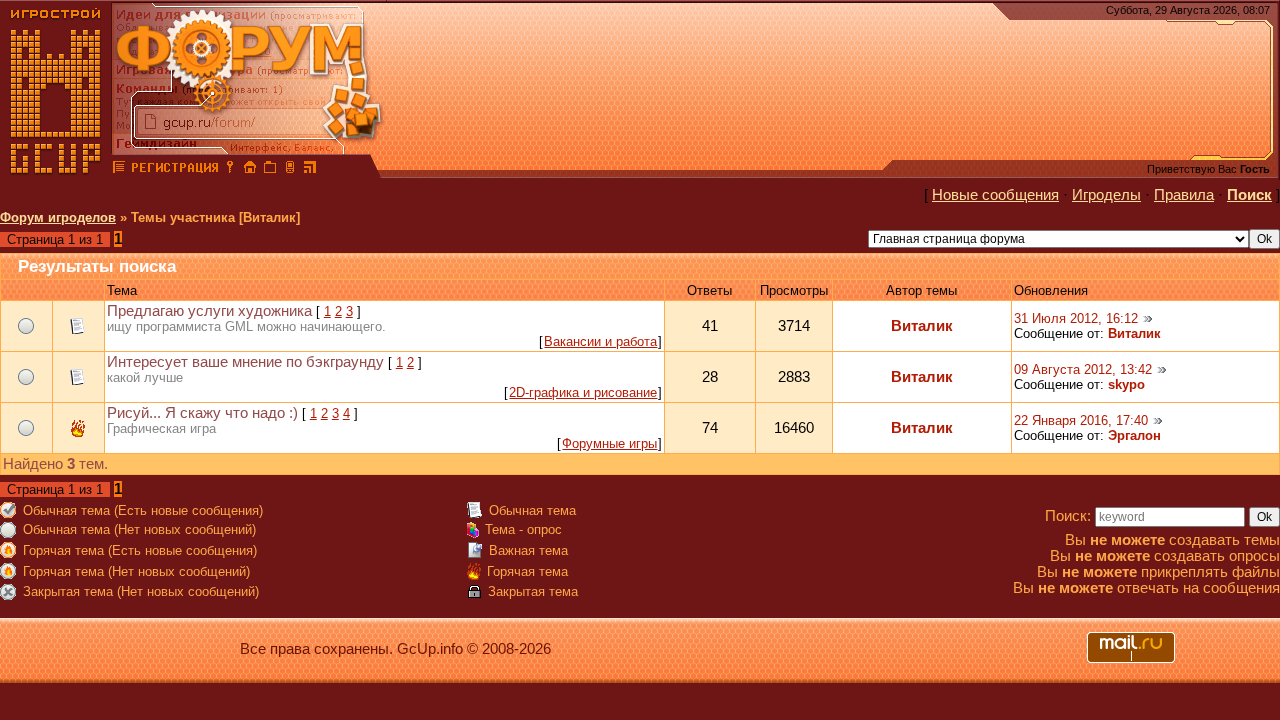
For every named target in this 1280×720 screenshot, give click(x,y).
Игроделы (1106, 195)
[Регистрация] (174, 170)
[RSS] (310, 170)
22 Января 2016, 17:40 (1081, 420)
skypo (1126, 384)
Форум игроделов (58, 217)
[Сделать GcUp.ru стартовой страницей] (250, 170)
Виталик (922, 326)
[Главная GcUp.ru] (56, 170)
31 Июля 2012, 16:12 (1076, 318)
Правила (1184, 195)
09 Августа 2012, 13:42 (1083, 369)
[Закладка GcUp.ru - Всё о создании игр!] (270, 170)
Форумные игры (609, 443)
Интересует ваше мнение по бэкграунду (245, 362)
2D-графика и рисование (583, 392)
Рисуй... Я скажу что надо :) (202, 413)
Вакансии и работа (600, 341)
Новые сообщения (995, 195)
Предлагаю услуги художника (209, 311)
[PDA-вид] (290, 170)
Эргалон (1134, 435)
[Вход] (230, 170)
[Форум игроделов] (119, 170)
